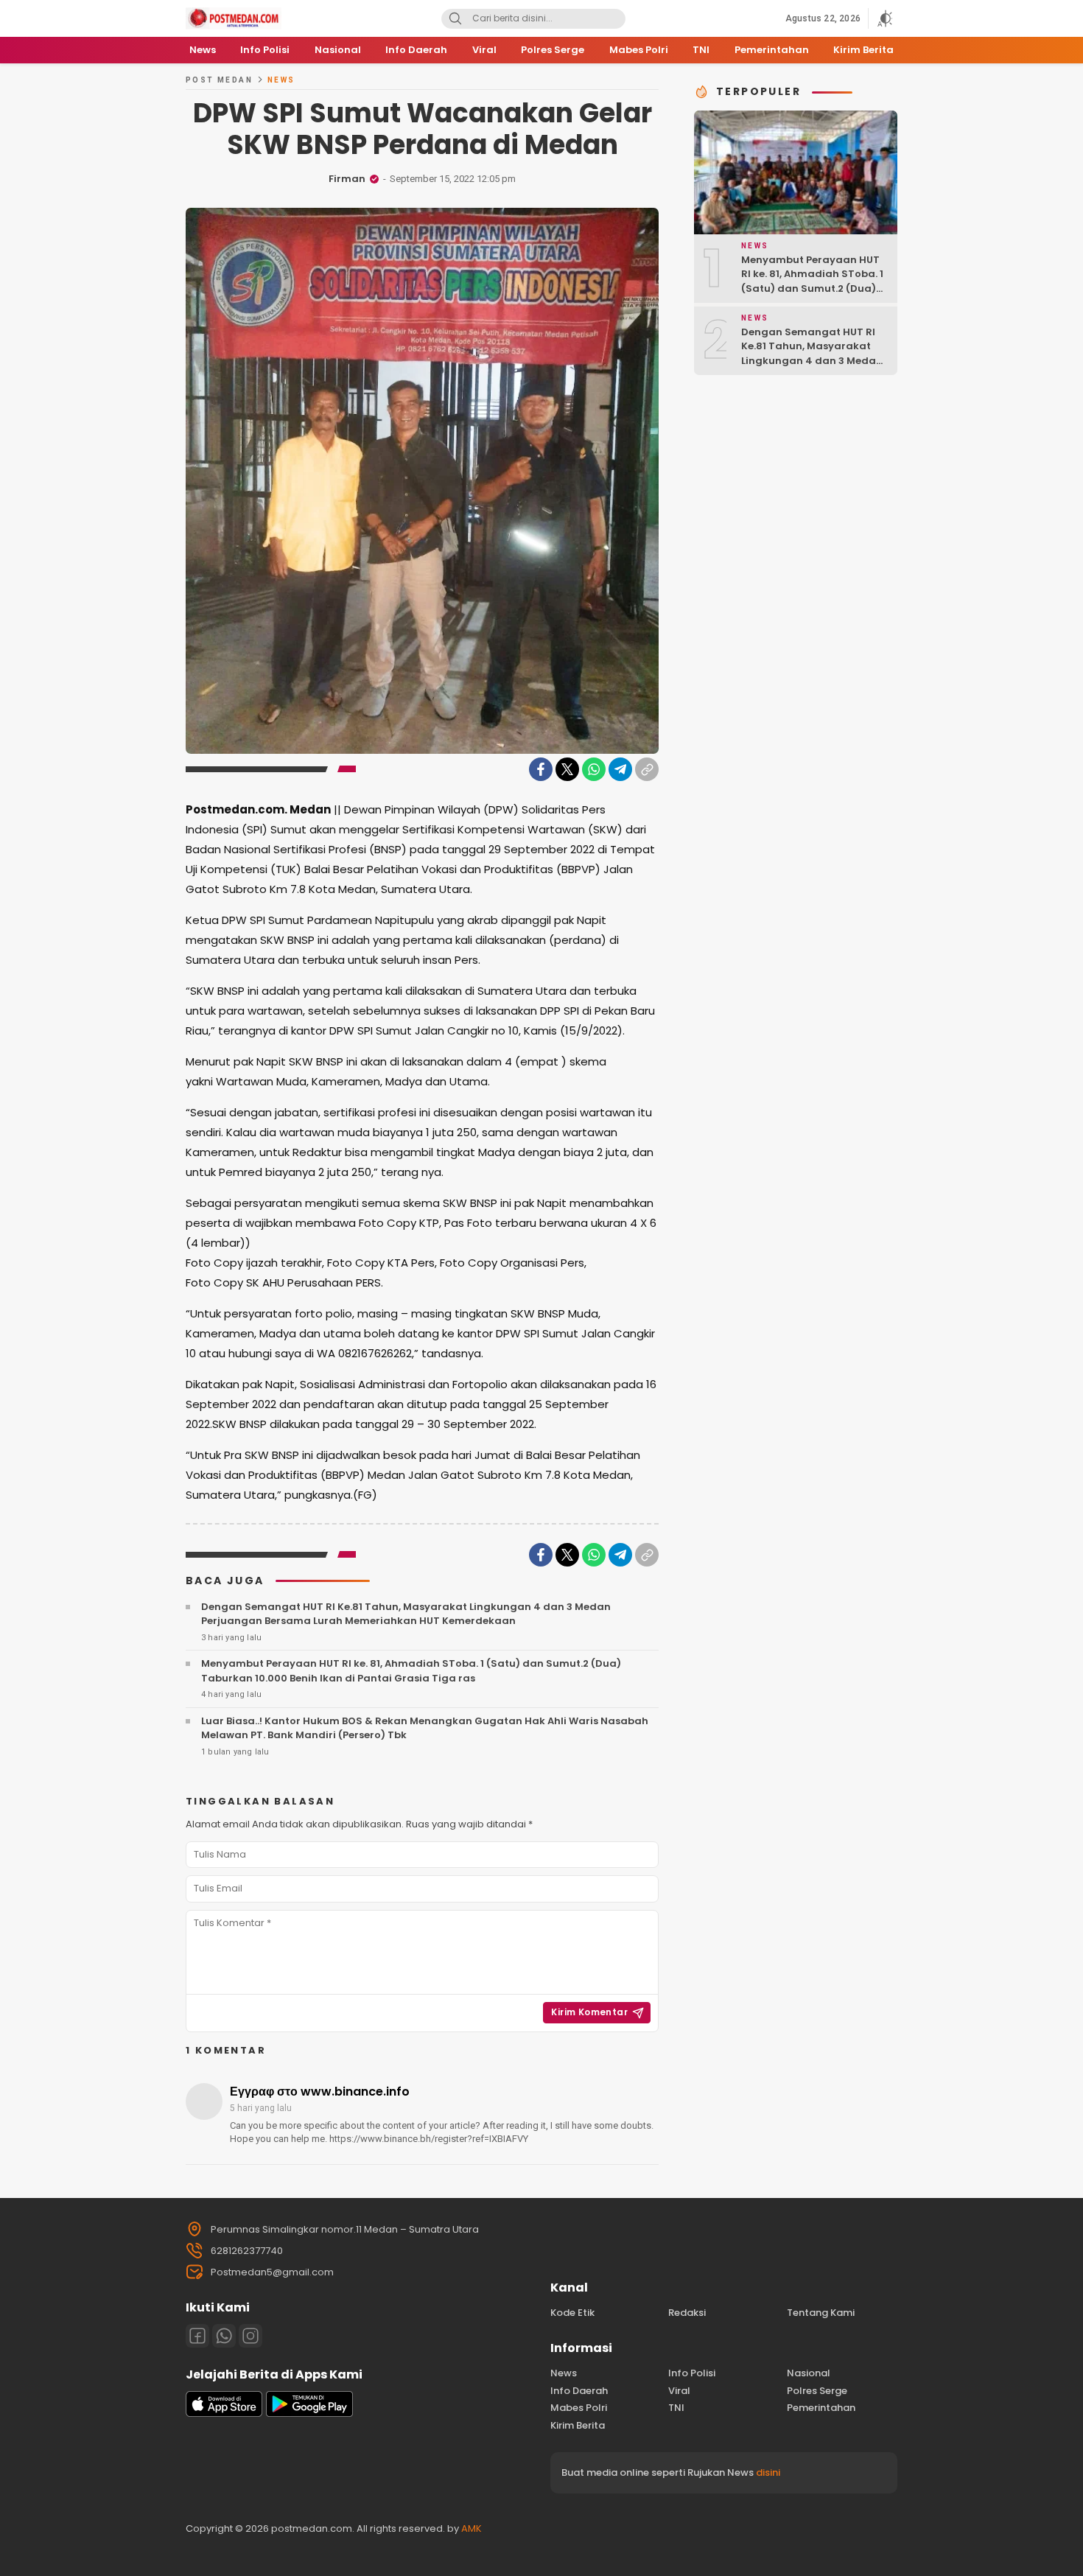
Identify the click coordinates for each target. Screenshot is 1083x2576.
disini (768, 2472)
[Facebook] (541, 769)
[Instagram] (250, 2336)
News (281, 80)
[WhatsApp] (594, 769)
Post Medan (219, 80)
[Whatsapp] (224, 2336)
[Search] (455, 19)
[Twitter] (567, 769)
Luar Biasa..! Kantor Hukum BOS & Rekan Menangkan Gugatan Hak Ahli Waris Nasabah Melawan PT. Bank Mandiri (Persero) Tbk (425, 1728)
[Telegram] (620, 769)
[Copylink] (647, 769)
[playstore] (309, 2414)
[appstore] (224, 2414)
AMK (472, 2528)
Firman (347, 179)
